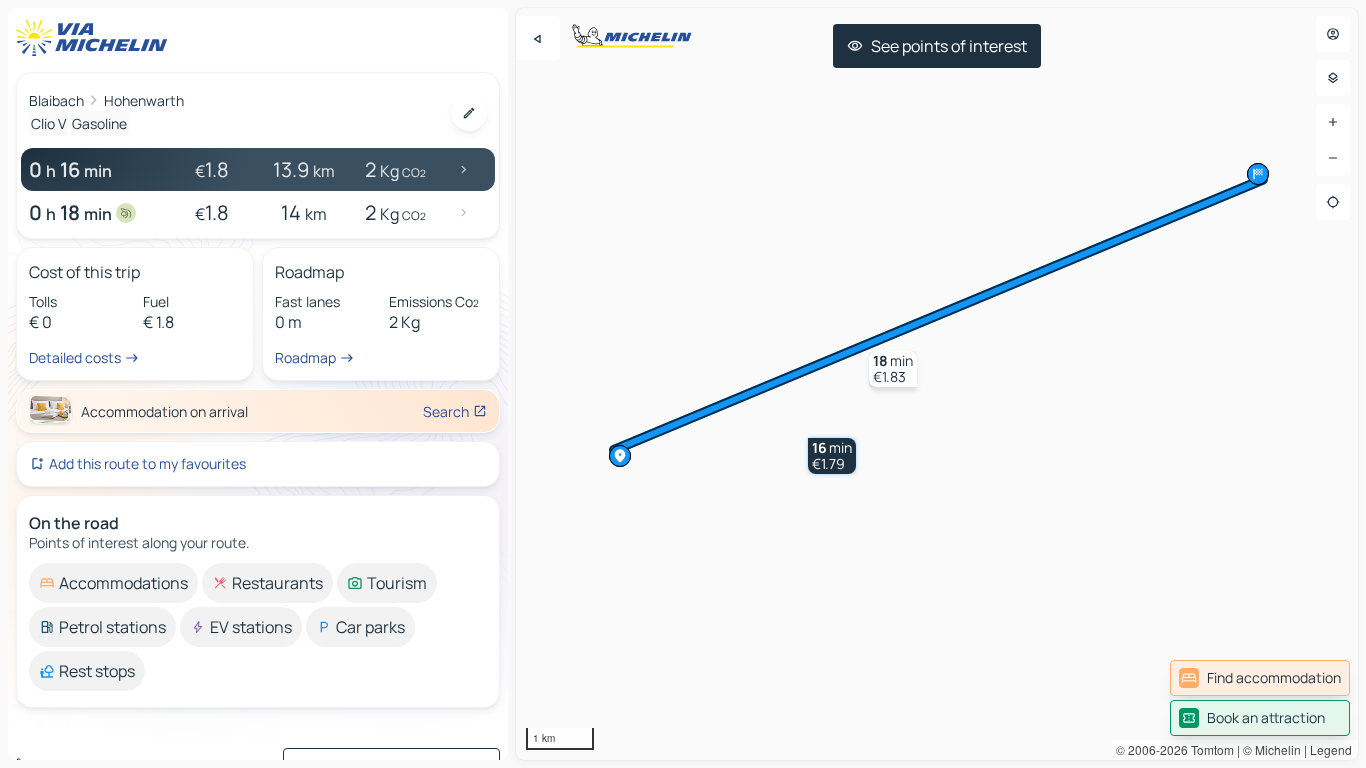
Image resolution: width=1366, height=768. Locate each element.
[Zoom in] (1333, 122)
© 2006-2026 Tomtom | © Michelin (1208, 749)
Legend (1331, 749)
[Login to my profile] (1333, 34)
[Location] (1333, 202)
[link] (1260, 678)
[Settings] (1333, 78)
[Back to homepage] (96, 38)
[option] (113, 583)
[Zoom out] (1333, 158)
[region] (937, 384)
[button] (832, 456)
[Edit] (469, 113)
